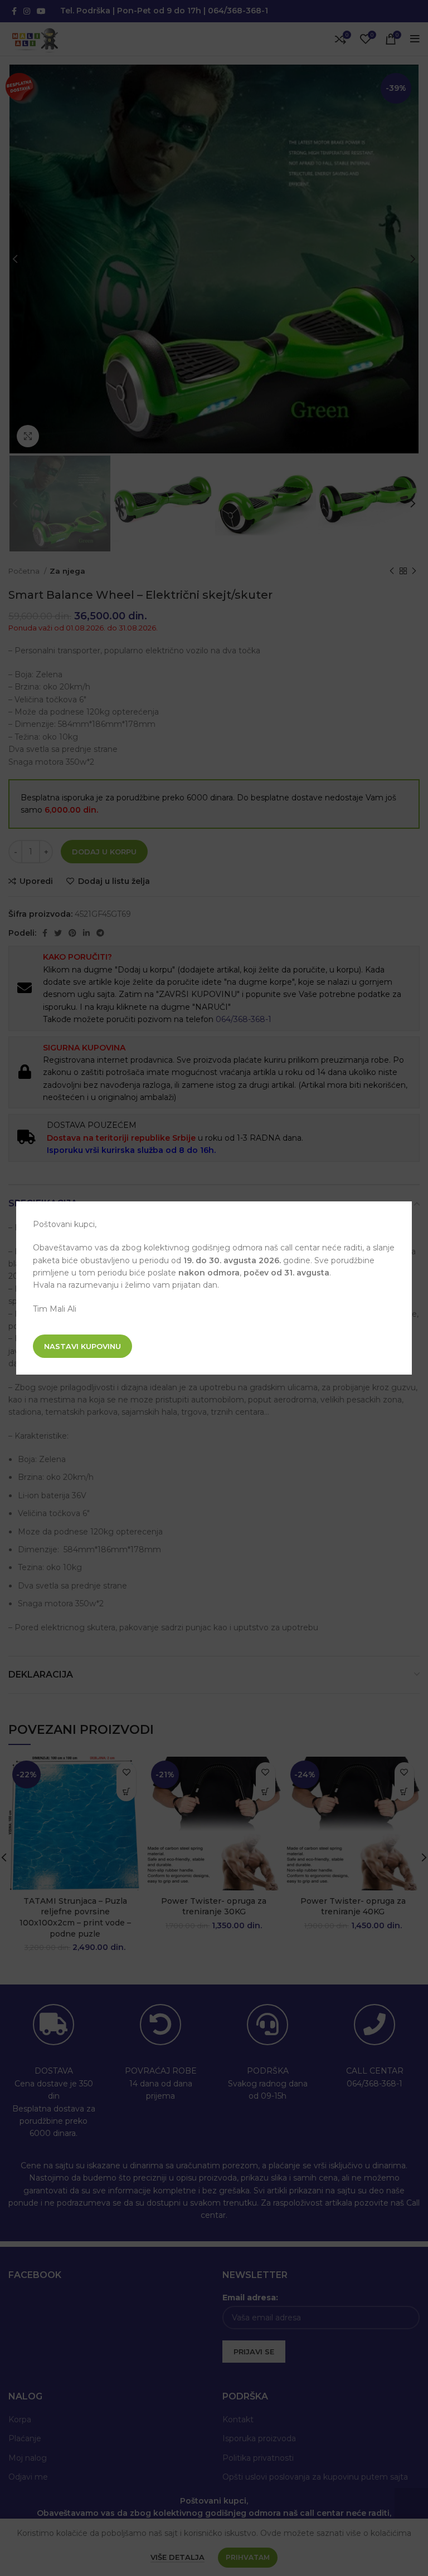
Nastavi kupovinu (82, 1346)
